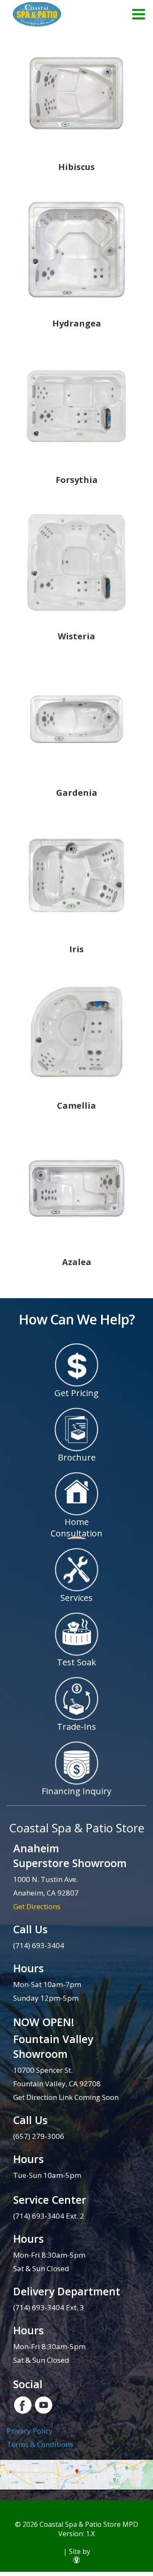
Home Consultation (76, 1528)
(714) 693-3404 (39, 1945)
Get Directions (37, 1906)
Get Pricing (76, 1393)
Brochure (77, 1457)
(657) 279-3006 (39, 2136)
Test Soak (76, 1662)
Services (76, 1598)
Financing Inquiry (76, 1791)
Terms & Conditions (40, 2444)
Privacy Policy (30, 2431)
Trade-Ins (76, 1727)
